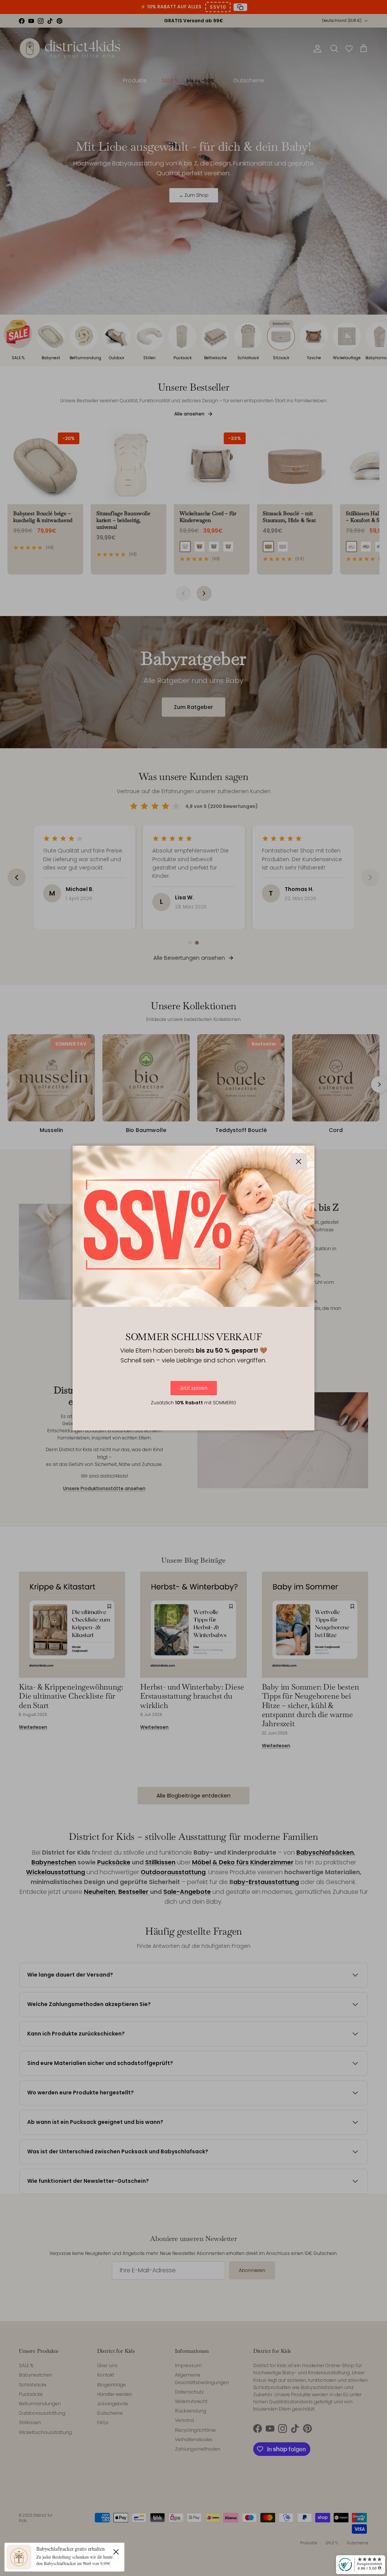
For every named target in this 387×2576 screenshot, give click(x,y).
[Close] (116, 2551)
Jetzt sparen (194, 1388)
